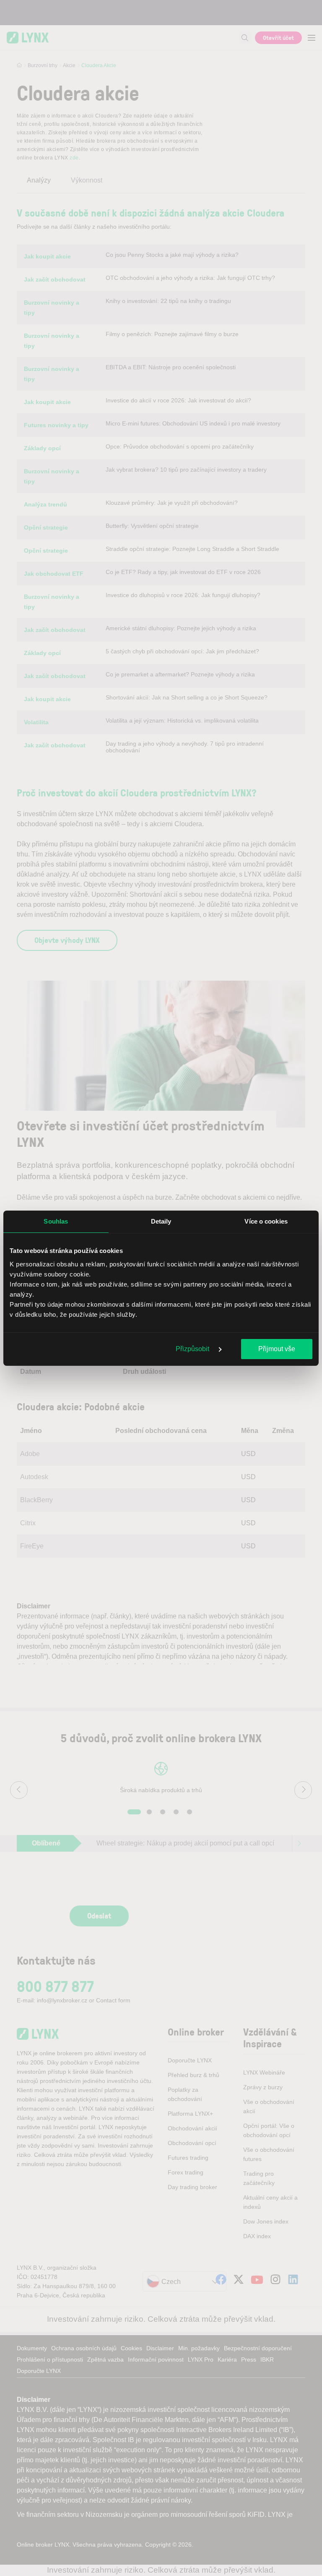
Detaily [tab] (161, 1221)
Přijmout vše (277, 1349)
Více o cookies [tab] (266, 1221)
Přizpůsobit (193, 1349)
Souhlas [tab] (56, 1221)
